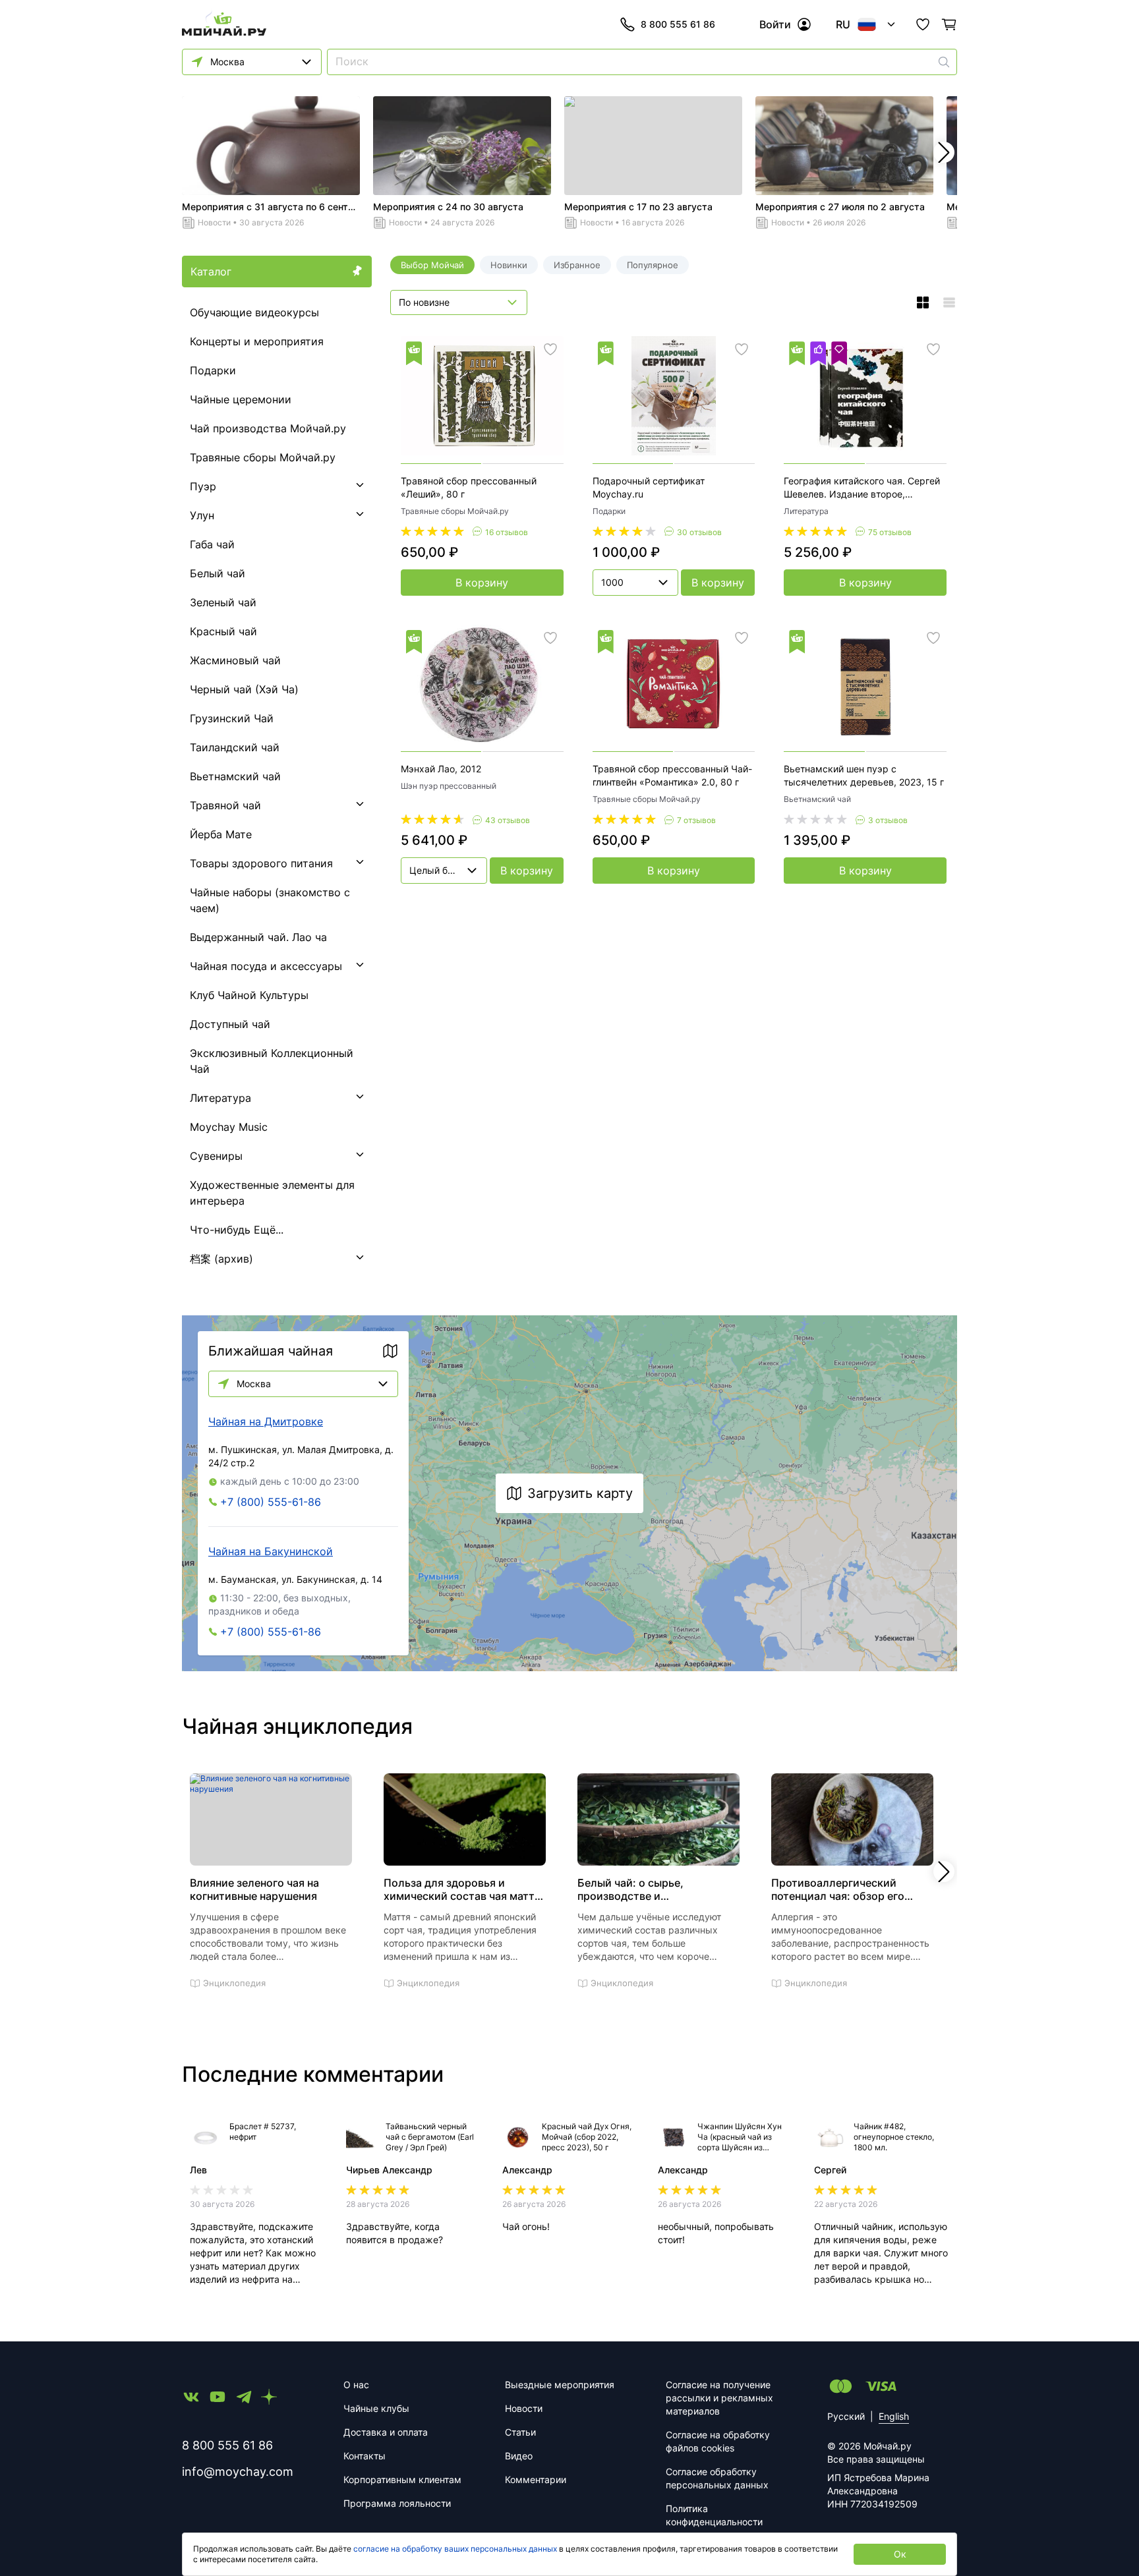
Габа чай (212, 544)
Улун (202, 515)
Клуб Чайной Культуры (249, 995)
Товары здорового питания (261, 863)
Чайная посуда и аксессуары (266, 966)
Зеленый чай (223, 602)
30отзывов (699, 532)
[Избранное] (923, 24)
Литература (220, 1098)
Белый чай (218, 573)
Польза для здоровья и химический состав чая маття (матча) (462, 1889)
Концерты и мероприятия (257, 341)
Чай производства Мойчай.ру (268, 428)
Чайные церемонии (241, 399)
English (894, 2416)
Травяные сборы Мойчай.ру (263, 457)
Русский (846, 2416)
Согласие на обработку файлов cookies (718, 2441)
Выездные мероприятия (560, 2385)
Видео (519, 2456)
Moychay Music (229, 1127)
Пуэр (203, 486)
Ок (900, 2554)
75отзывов (890, 532)
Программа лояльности (397, 2503)
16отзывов (507, 532)
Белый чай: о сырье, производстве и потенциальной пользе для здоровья (648, 1889)
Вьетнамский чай (235, 776)
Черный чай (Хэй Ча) (244, 689)
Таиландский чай (235, 747)
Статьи (520, 2432)
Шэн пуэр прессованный (449, 786)
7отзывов (696, 820)
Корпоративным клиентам (402, 2479)
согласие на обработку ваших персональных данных (455, 2549)
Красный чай (223, 631)
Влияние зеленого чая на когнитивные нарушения (254, 1889)
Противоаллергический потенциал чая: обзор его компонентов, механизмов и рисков (845, 1889)
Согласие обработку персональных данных (717, 2478)
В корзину (482, 583)
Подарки (213, 370)
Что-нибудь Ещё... (237, 1230)
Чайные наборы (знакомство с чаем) (270, 900)
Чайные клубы (376, 2408)
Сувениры (216, 1156)
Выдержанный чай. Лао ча (258, 937)
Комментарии (536, 2479)
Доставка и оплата (386, 2432)
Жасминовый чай (235, 660)
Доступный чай (230, 1024)
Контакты (365, 2456)
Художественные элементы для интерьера (272, 1193)
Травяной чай (225, 805)
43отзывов (508, 820)
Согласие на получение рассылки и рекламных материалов (719, 2398)
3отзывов (888, 820)
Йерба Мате (221, 834)
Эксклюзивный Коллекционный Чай (272, 1061)
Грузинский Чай (232, 718)
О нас (356, 2385)
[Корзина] (949, 24)
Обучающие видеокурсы (254, 312)
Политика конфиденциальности (714, 2515)
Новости (214, 222)
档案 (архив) (221, 1259)
